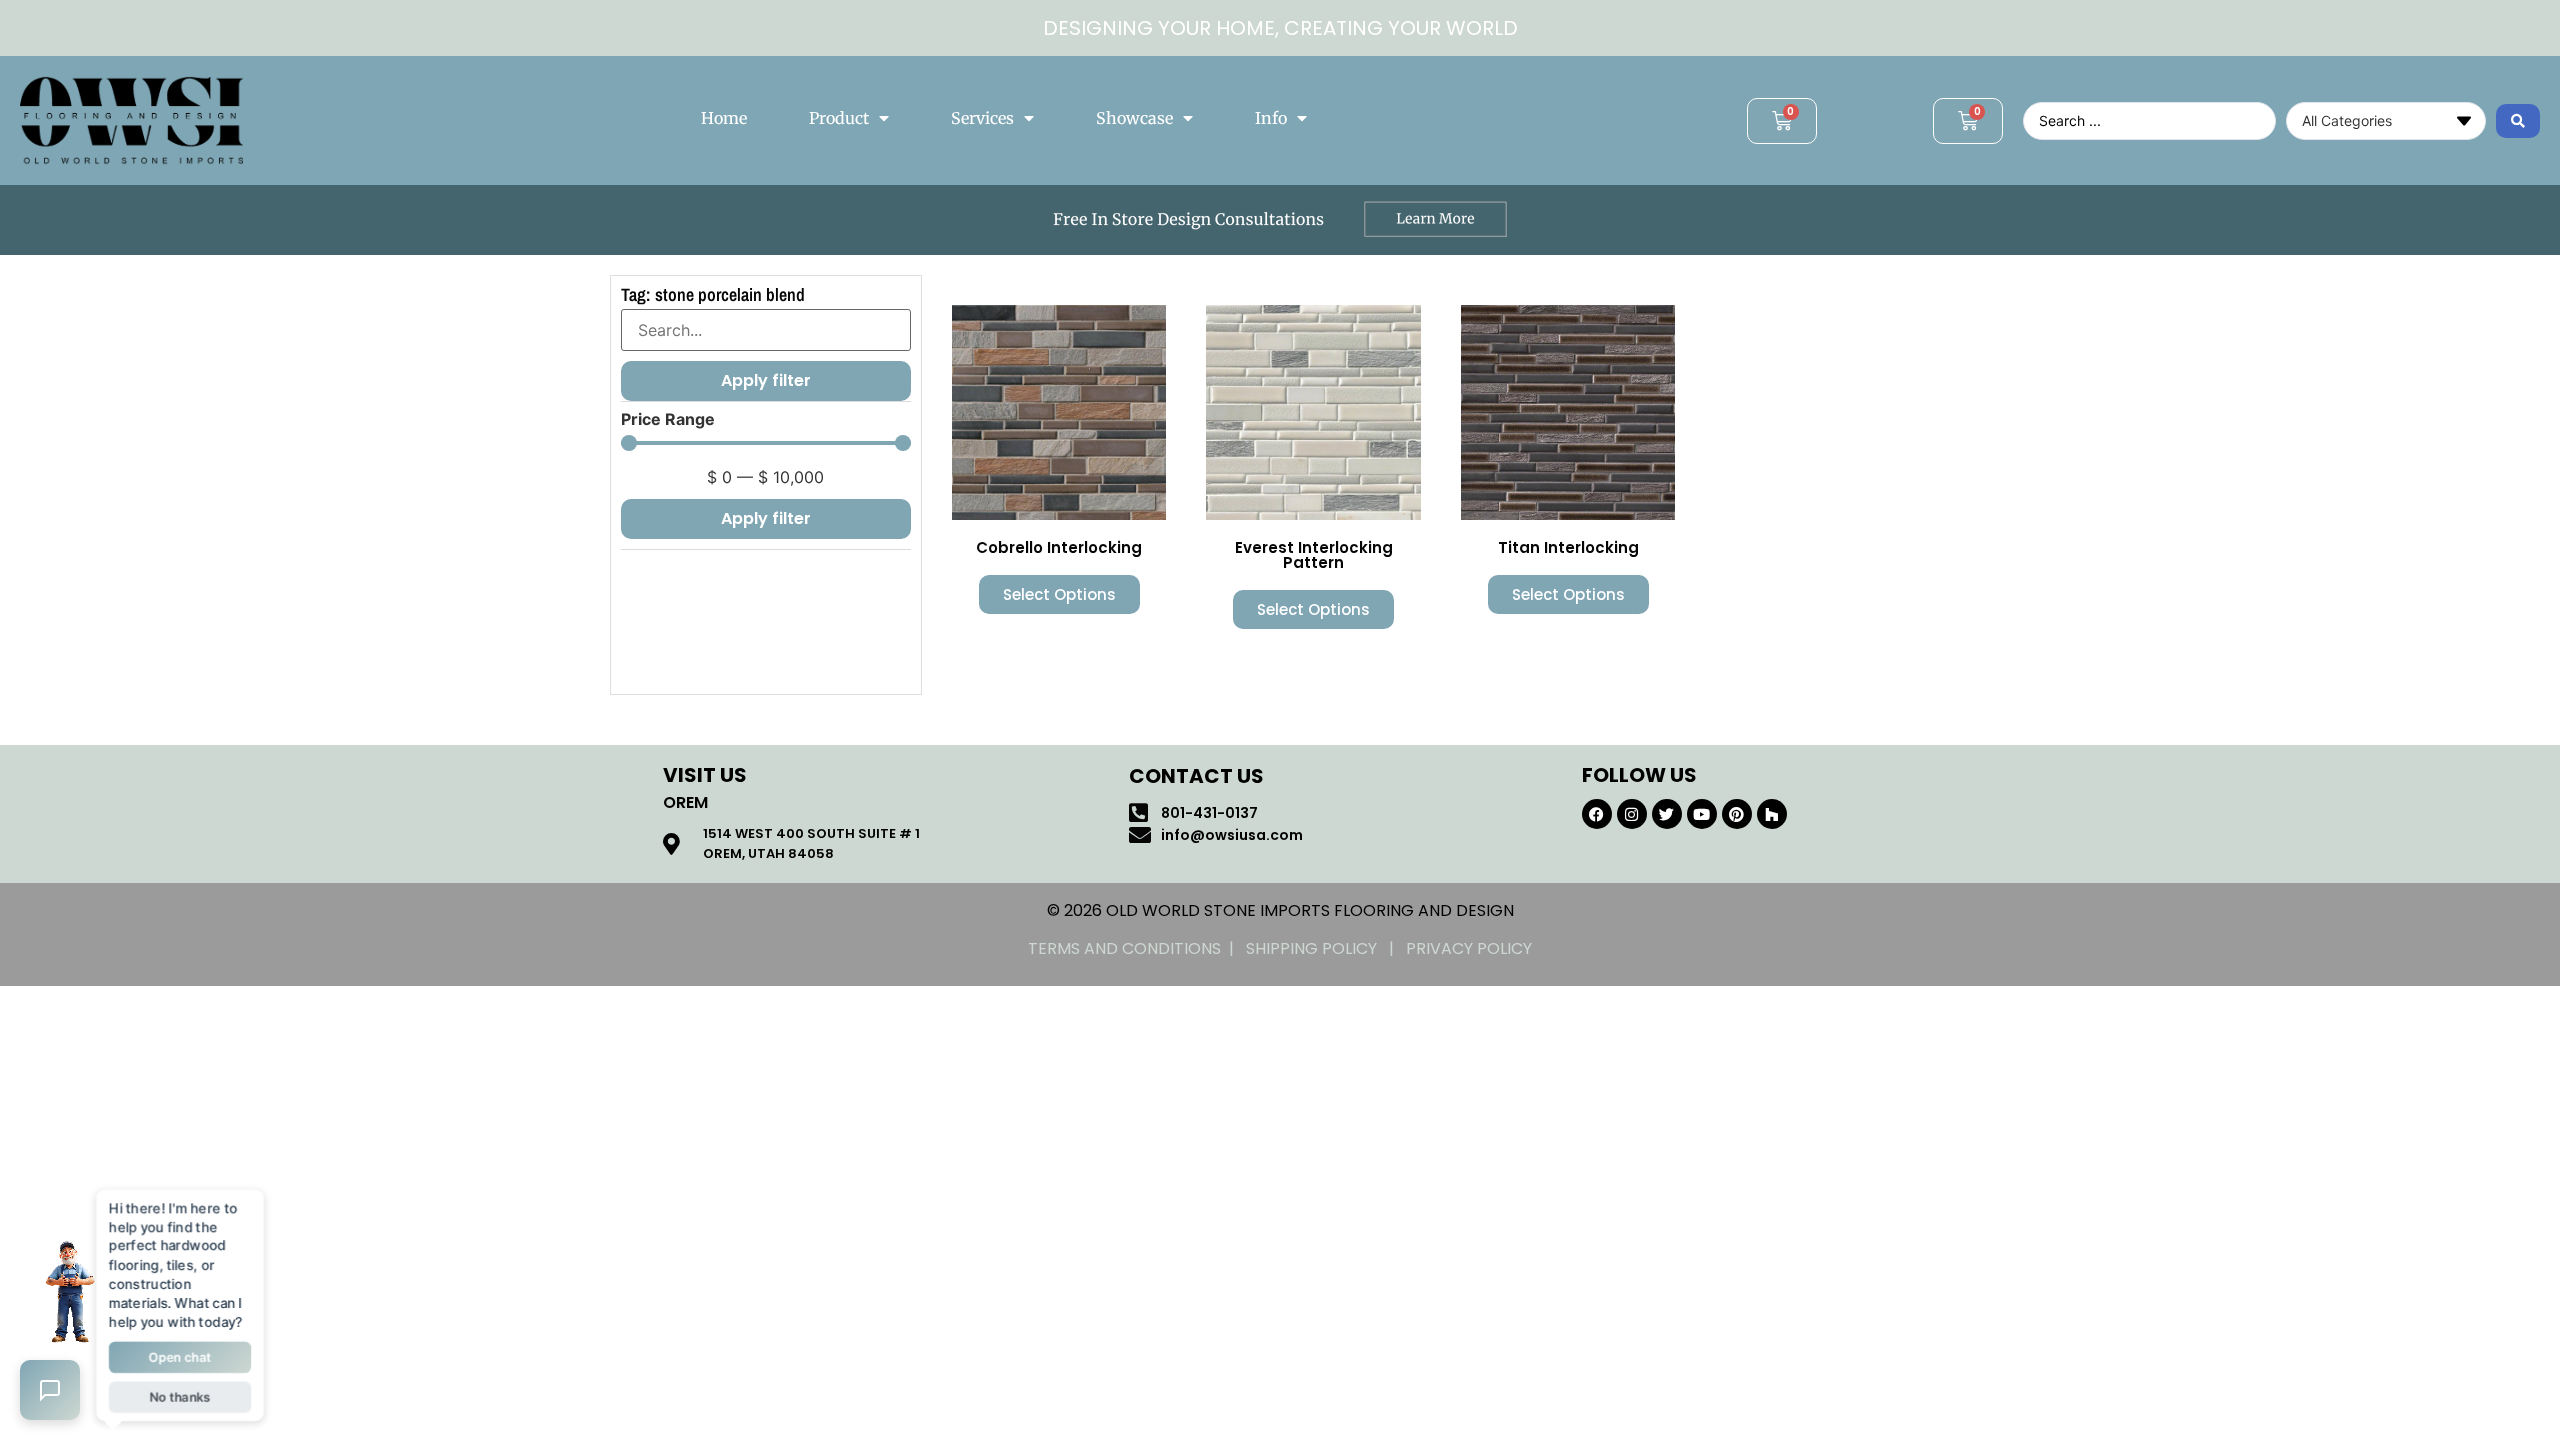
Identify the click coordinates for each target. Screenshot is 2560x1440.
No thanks (179, 1393)
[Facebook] (1597, 814)
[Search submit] (2518, 121)
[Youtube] (1702, 814)
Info (1271, 118)
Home (724, 118)
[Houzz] (1772, 814)
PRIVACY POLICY (1469, 948)
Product (839, 118)
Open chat (180, 1355)
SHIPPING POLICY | (1326, 948)
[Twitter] (1667, 814)
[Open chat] (50, 1390)
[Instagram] (1632, 814)
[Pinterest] (1737, 814)
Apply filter (766, 518)
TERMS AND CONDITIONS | (1137, 948)
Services (982, 118)
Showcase (1134, 118)
